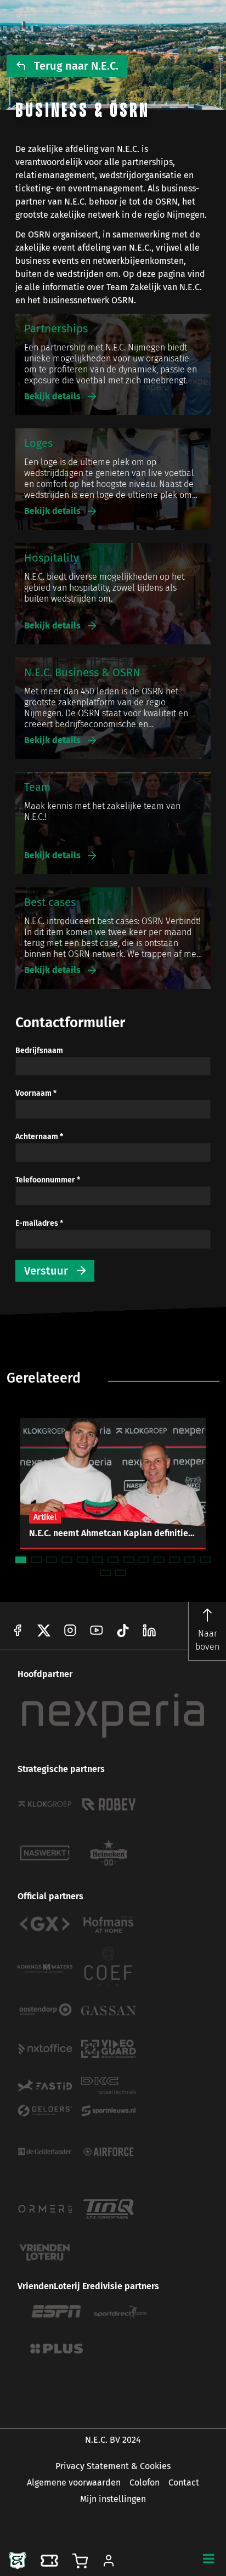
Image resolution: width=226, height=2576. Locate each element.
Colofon (145, 2482)
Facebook (18, 1630)
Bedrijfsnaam (39, 1051)
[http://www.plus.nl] (56, 2349)
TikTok (149, 1630)
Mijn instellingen (113, 2499)
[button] (208, 2558)
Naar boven (207, 1640)
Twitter (44, 1630)
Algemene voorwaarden (74, 2482)
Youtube (97, 1630)
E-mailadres (39, 1224)
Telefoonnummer (48, 1180)
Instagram (70, 1630)
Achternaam (39, 1137)
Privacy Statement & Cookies (113, 2466)
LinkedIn (123, 1630)
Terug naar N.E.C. (76, 66)
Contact (184, 2482)
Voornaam (36, 1094)
